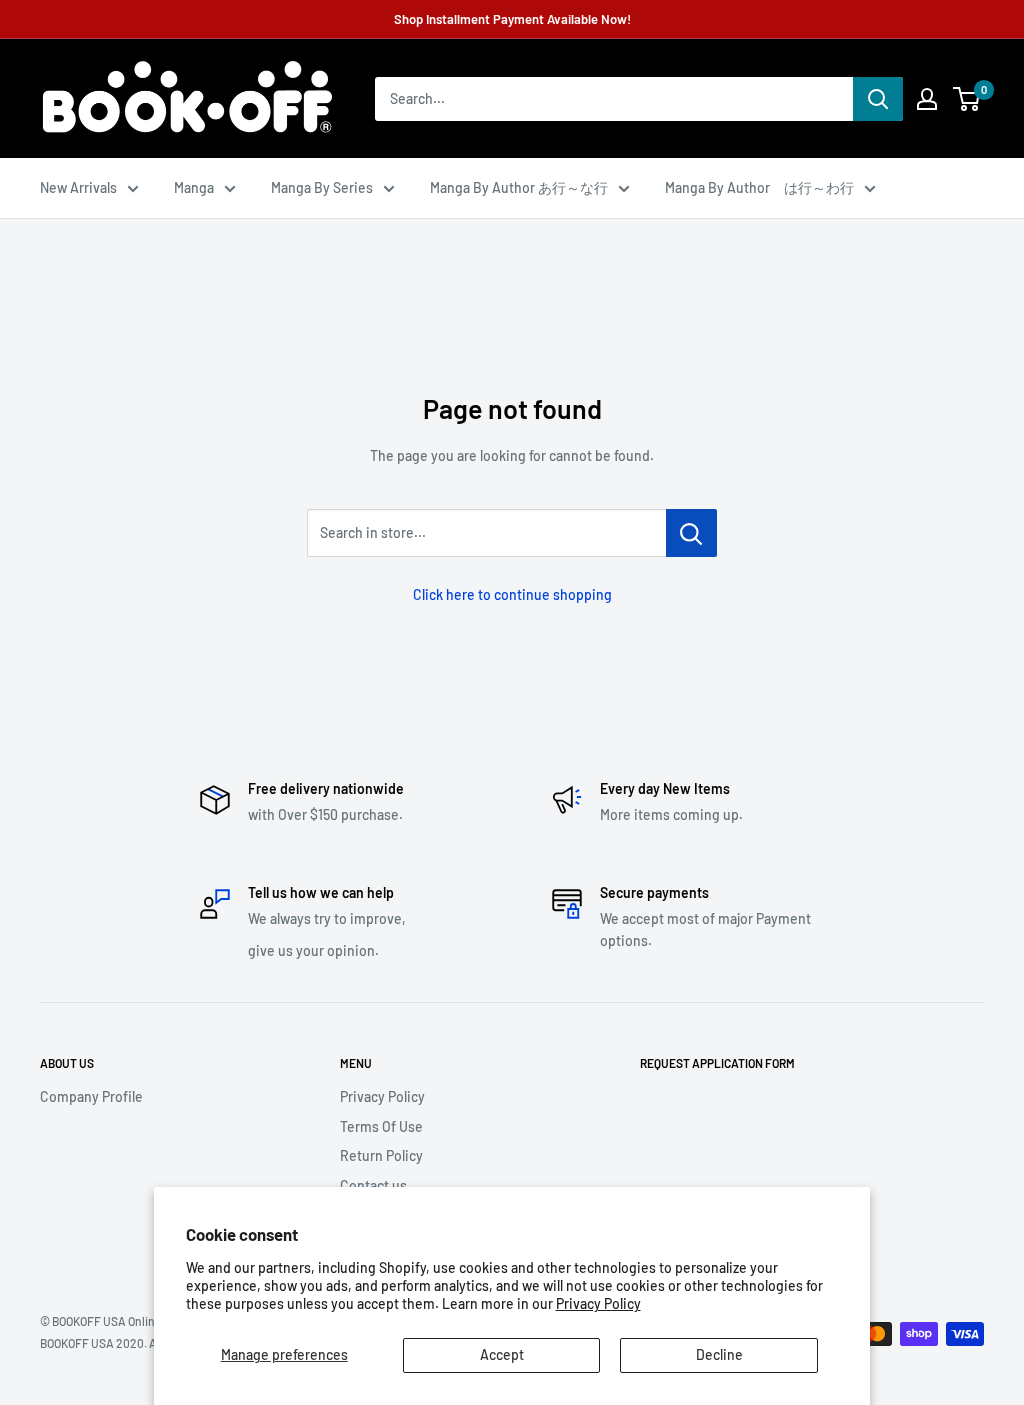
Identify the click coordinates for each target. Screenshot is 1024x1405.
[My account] (927, 99)
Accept (502, 1354)
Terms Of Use (381, 1126)
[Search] (878, 99)
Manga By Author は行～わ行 (759, 187)
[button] (966, 99)
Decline (719, 1354)
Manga (194, 187)
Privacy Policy (598, 1303)
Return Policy (381, 1155)
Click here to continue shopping (512, 594)
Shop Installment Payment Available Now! (512, 19)
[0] (967, 99)
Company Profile (91, 1096)
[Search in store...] (691, 533)
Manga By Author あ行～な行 (519, 187)
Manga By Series (322, 187)
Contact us (373, 1185)
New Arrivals (78, 187)
